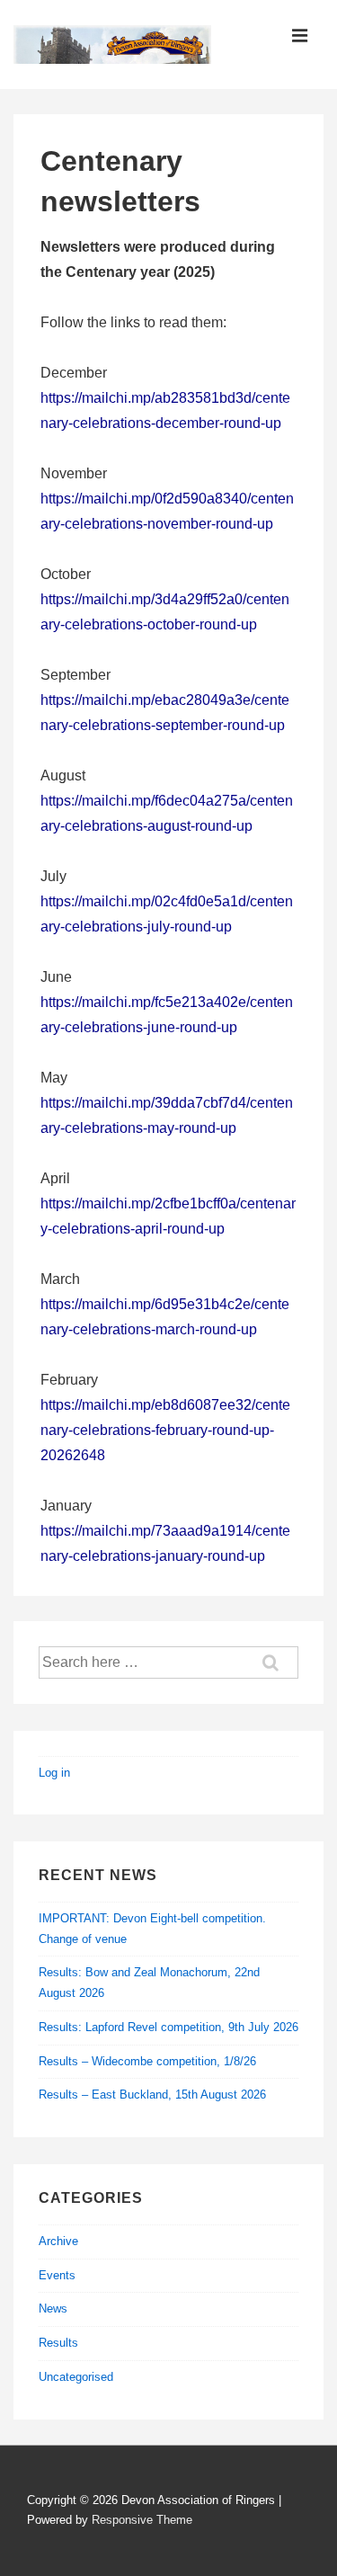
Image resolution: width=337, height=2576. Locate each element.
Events (57, 2275)
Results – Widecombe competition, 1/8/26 (147, 2061)
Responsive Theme (142, 2520)
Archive (58, 2241)
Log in (54, 1773)
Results (58, 2343)
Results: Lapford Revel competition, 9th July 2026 (168, 2027)
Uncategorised (76, 2377)
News (53, 2309)
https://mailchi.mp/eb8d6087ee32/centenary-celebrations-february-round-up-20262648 (165, 1430)
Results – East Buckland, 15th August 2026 (152, 2095)
